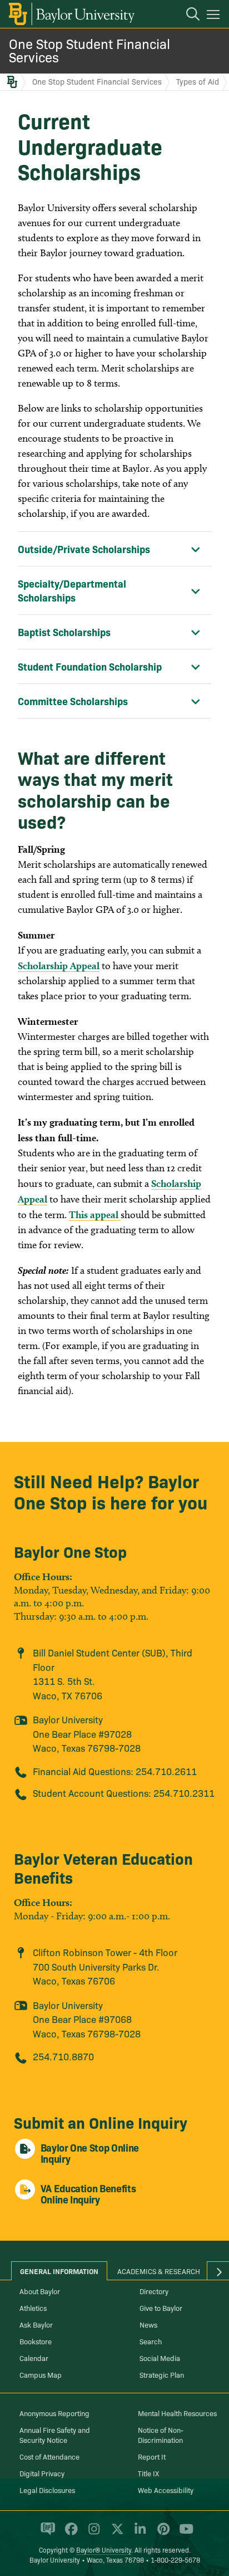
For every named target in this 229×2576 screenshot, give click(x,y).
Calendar (34, 2358)
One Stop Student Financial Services (89, 50)
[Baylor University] (71, 14)
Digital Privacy (42, 2473)
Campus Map (41, 2374)
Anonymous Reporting (54, 2413)
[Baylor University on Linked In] (138, 2534)
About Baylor (40, 2291)
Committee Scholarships (73, 701)
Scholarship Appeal (59, 966)
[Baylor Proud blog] (46, 2534)
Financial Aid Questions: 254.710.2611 (115, 1771)
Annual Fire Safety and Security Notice (55, 2435)
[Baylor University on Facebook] (69, 2534)
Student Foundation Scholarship (90, 666)
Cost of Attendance (49, 2456)
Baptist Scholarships (64, 632)
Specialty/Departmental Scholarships (72, 590)
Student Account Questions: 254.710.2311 (124, 1793)
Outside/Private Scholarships (84, 549)
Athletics (33, 2308)
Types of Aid (198, 81)
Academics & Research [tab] (159, 2271)
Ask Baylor (36, 2324)
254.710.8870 (63, 2056)
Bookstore (36, 2341)
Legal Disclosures (47, 2490)
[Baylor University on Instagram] (92, 2534)
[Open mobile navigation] (215, 16)
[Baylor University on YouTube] (183, 2534)
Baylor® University (104, 2550)
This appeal (95, 1214)
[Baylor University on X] (115, 2534)
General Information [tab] (59, 2271)
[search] (187, 16)
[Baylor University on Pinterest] (161, 2534)
